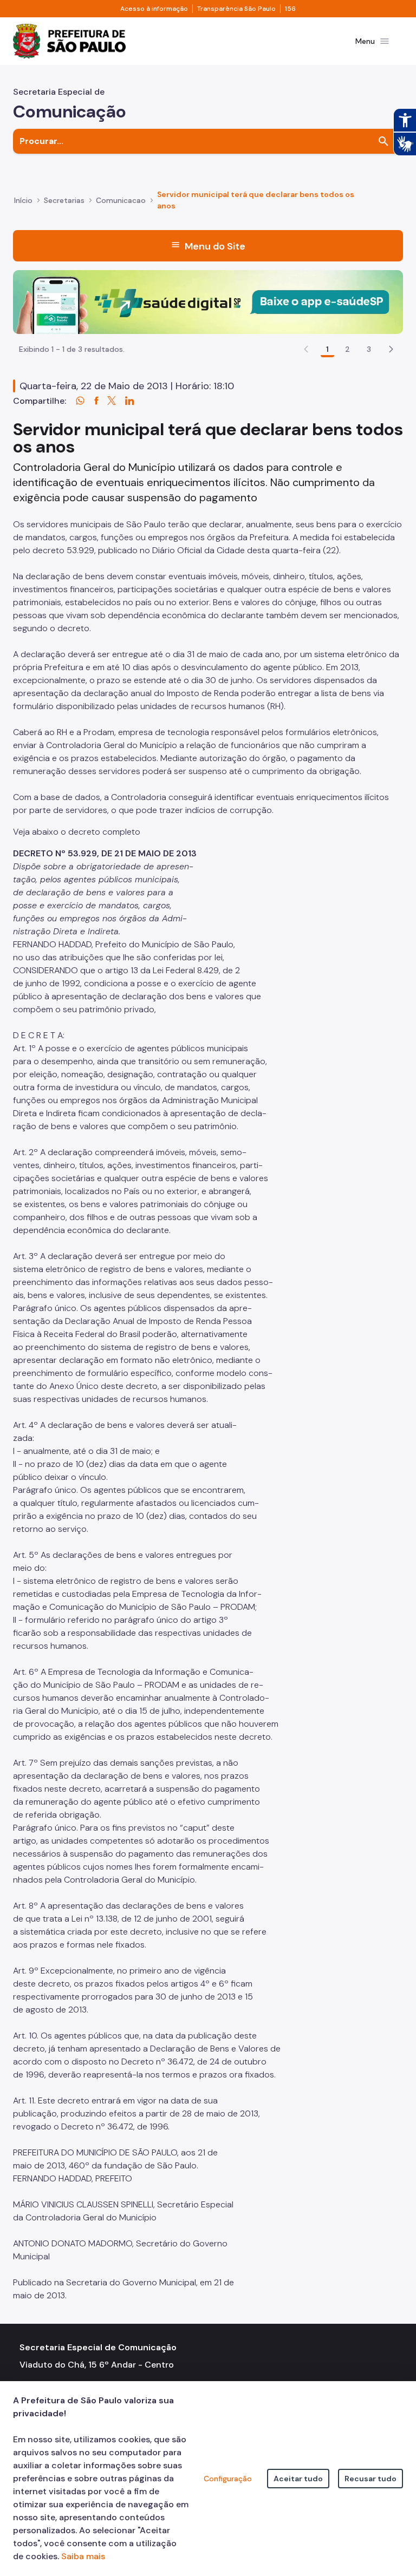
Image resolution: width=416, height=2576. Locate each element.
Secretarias (64, 200)
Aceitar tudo (298, 2479)
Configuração (228, 2479)
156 (290, 9)
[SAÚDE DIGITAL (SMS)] (208, 301)
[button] (391, 349)
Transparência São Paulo (236, 9)
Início (23, 200)
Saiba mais (83, 2556)
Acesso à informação (154, 9)
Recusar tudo (370, 2479)
